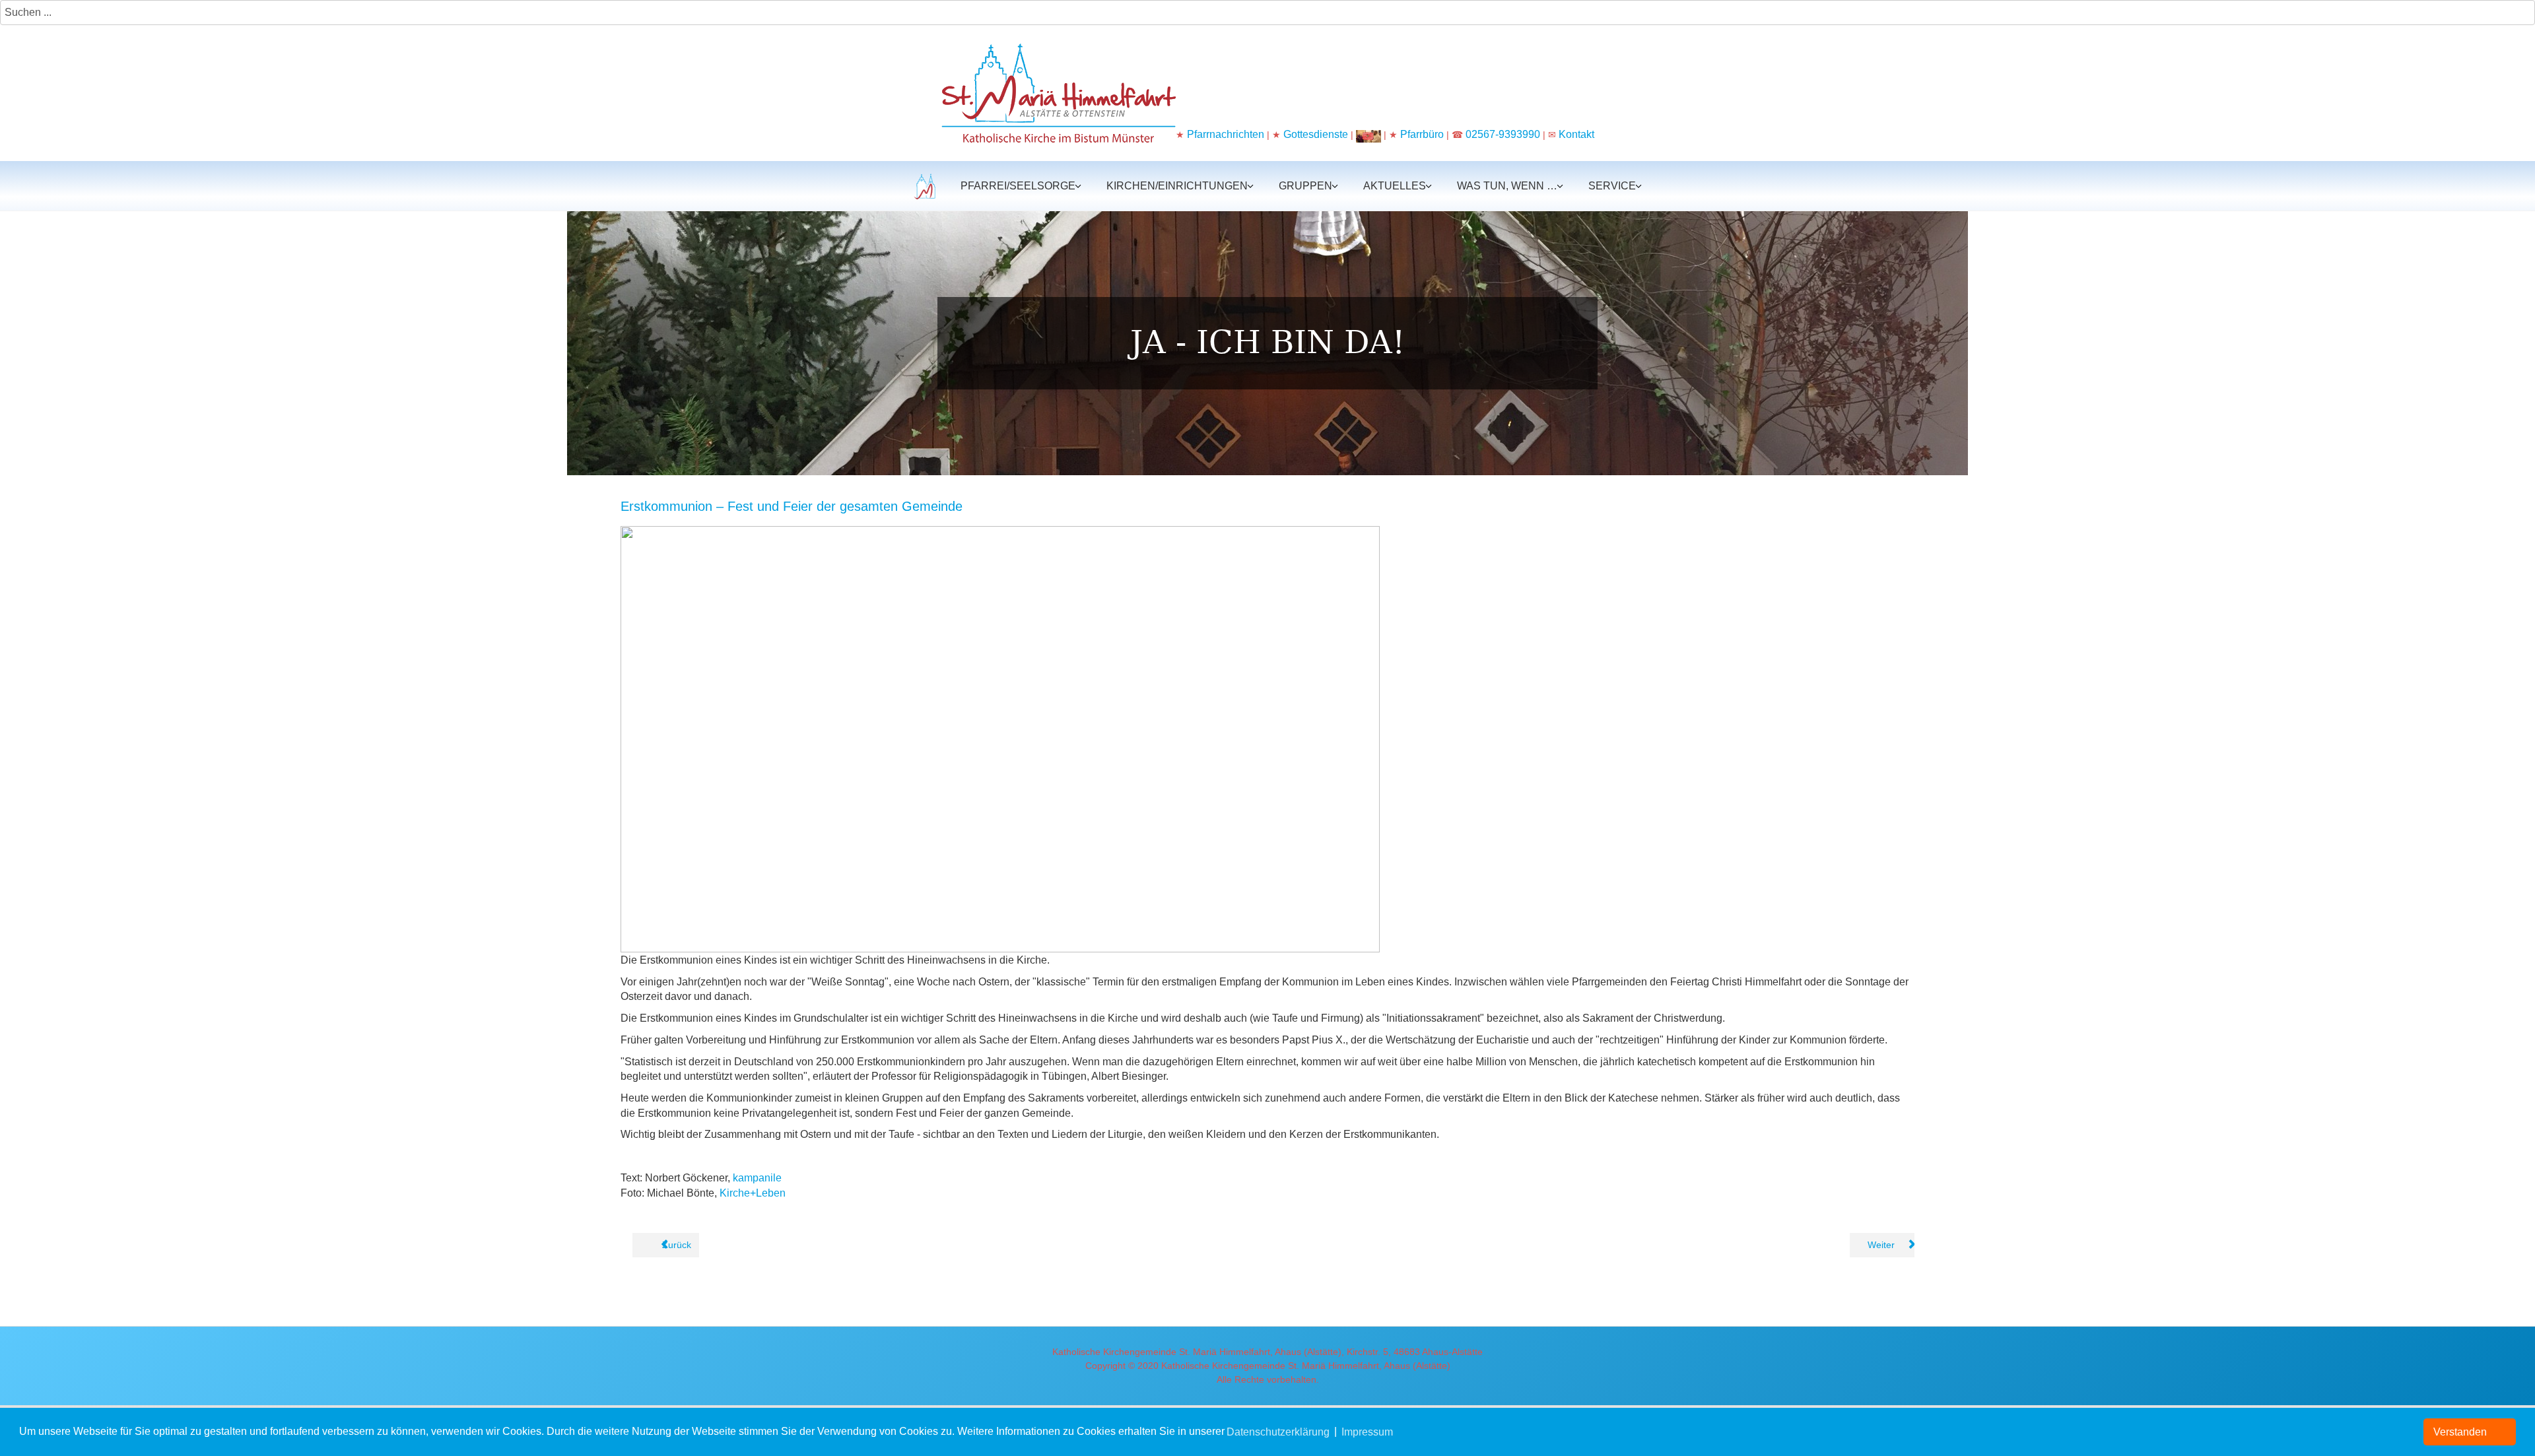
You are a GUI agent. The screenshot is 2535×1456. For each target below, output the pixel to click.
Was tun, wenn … (1507, 186)
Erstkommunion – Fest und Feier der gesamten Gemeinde (792, 506)
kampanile (757, 1178)
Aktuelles (1395, 186)
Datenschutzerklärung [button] (1278, 1432)
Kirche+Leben (753, 1193)
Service (1612, 186)
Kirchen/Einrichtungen (1177, 186)
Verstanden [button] (2460, 1432)
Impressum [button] (1367, 1432)
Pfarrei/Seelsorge (1018, 186)
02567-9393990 (1503, 134)
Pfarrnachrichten (1226, 134)
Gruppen (1305, 186)
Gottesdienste (1316, 134)
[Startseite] (923, 186)
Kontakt (1576, 134)
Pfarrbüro (1423, 134)
